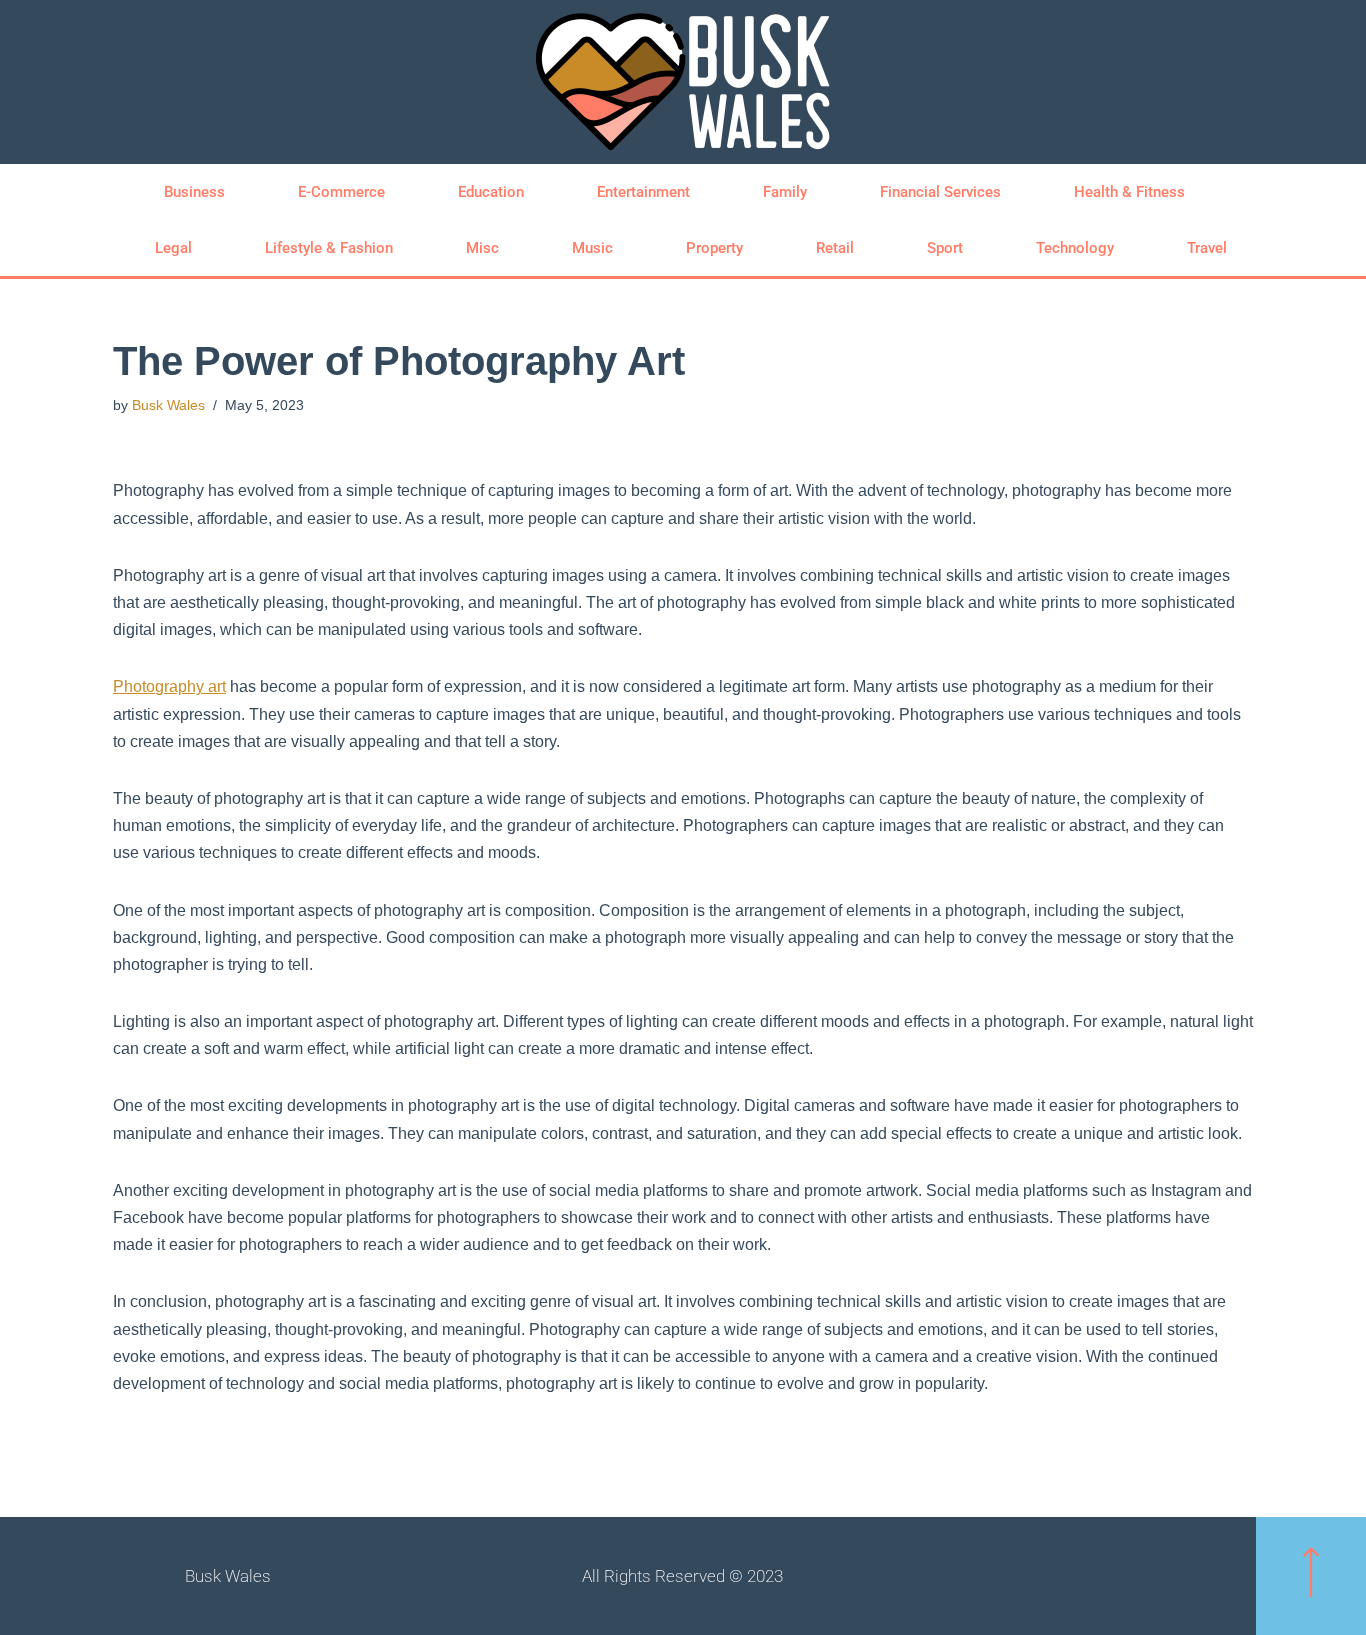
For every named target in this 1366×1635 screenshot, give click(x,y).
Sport (945, 248)
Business (194, 192)
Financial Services (940, 192)
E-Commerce (341, 192)
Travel (1207, 248)
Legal (173, 248)
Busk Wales (168, 405)
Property (714, 248)
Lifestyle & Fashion (329, 248)
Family (785, 192)
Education (491, 192)
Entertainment (643, 192)
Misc (482, 248)
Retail (835, 248)
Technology (1075, 248)
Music (592, 248)
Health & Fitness (1129, 192)
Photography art (169, 686)
